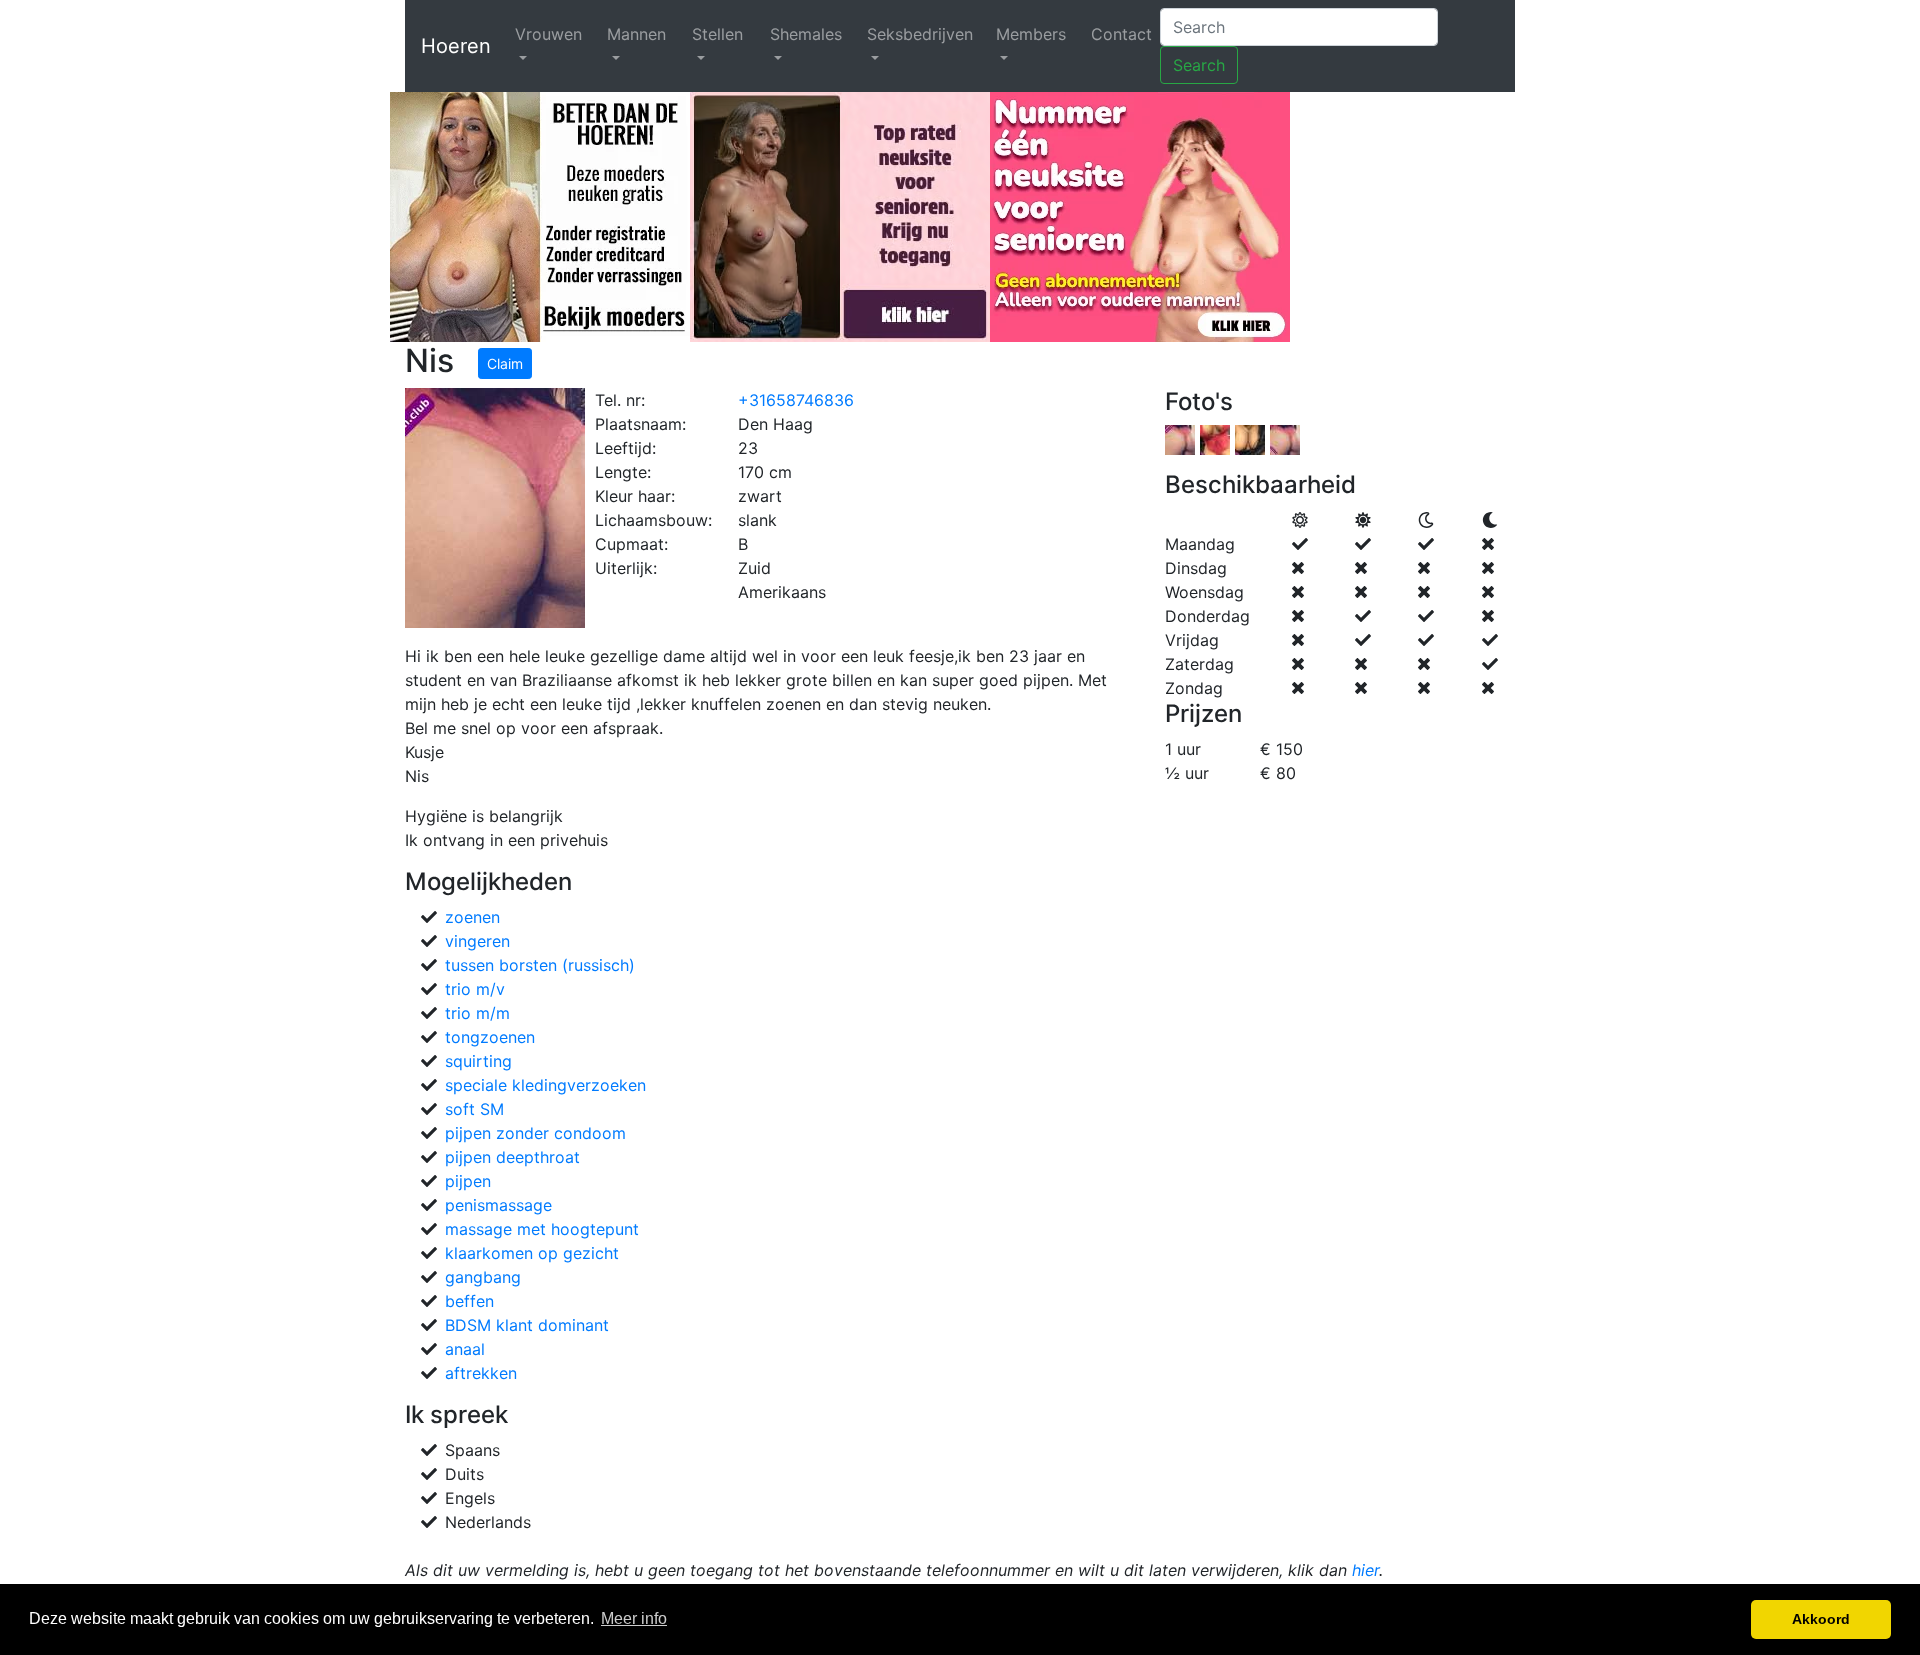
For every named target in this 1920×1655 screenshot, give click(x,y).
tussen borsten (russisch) (540, 965)
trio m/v (475, 989)
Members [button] (1031, 34)
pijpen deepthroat (512, 1157)
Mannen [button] (636, 34)
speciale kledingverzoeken (545, 1085)
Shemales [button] (806, 34)
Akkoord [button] (1821, 1619)
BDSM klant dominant (527, 1325)
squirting (478, 1061)
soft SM (474, 1109)
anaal (465, 1349)
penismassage (498, 1205)
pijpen (468, 1181)
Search (1199, 65)
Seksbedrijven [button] (920, 34)
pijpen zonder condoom (535, 1133)
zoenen (472, 917)
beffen (469, 1301)
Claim (505, 363)
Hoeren (456, 46)
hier (1365, 1570)
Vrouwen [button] (548, 34)
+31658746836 (796, 400)
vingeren (477, 941)
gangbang (483, 1277)
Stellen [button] (717, 34)
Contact (1121, 34)
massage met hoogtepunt (542, 1229)
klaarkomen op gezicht (532, 1253)
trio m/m (477, 1013)
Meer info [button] (634, 1618)
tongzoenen (490, 1037)
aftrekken (481, 1373)
